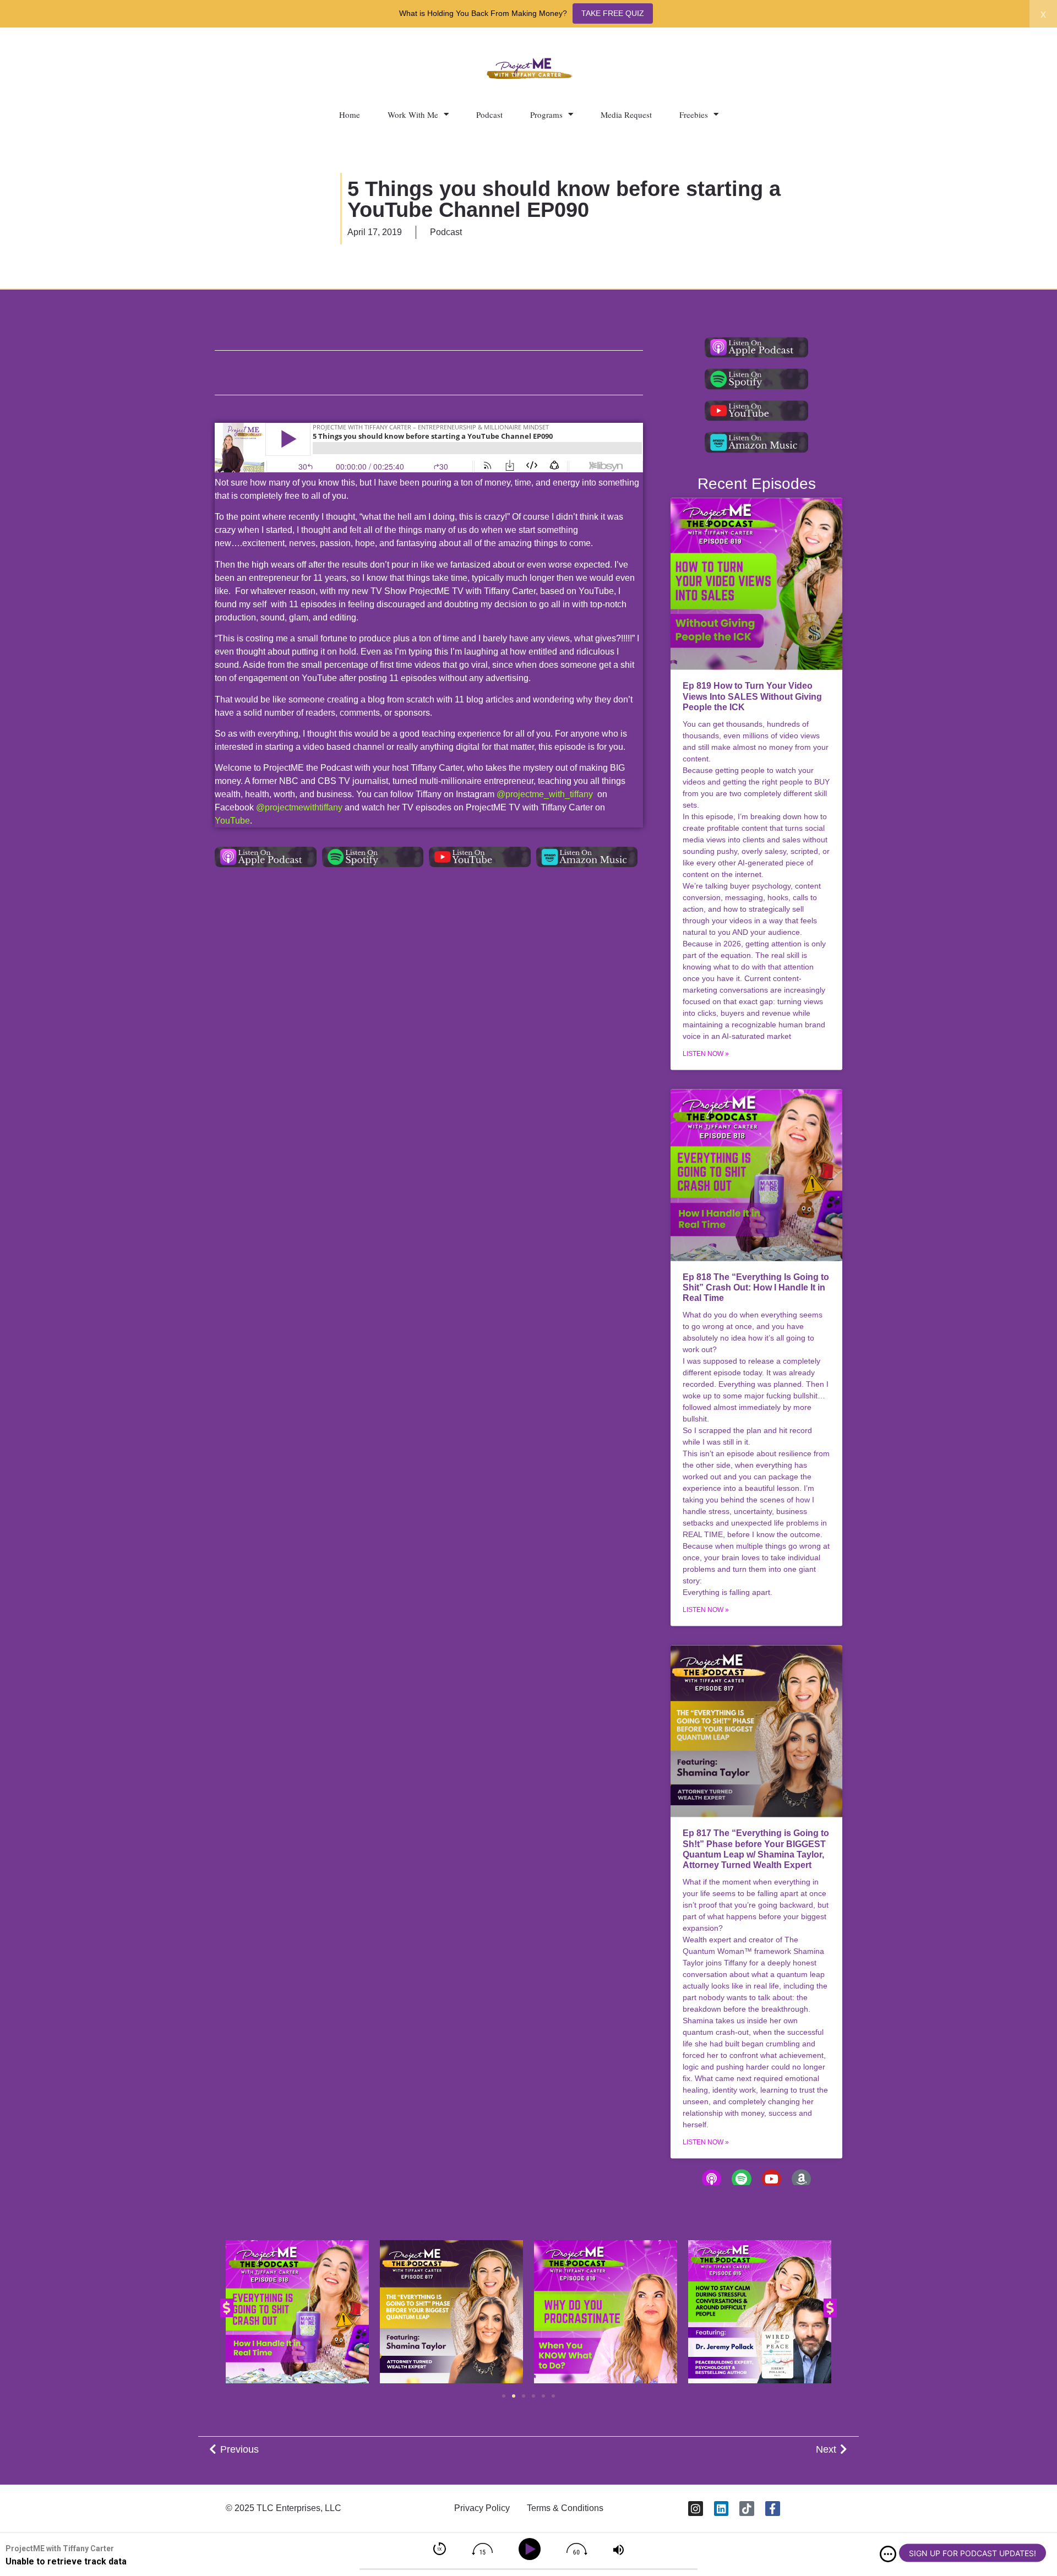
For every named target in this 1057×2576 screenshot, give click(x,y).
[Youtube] (772, 2179)
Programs (546, 115)
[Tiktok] (747, 2509)
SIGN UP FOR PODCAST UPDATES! (972, 2553)
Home (350, 115)
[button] (227, 2308)
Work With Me (413, 115)
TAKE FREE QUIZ (613, 13)
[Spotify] (741, 2179)
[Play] (532, 2549)
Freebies (694, 115)
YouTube (232, 821)
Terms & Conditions (565, 2508)
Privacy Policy (482, 2508)
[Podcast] (712, 2179)
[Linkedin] (721, 2509)
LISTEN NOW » (706, 1054)
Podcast (489, 115)
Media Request (626, 115)
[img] (888, 2554)
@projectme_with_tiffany (545, 794)
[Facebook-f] (773, 2509)
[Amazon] (801, 2179)
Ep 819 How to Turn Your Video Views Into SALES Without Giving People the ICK (752, 697)
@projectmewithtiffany (299, 807)
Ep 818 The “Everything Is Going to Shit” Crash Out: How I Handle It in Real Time (756, 1287)
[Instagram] (696, 2509)
